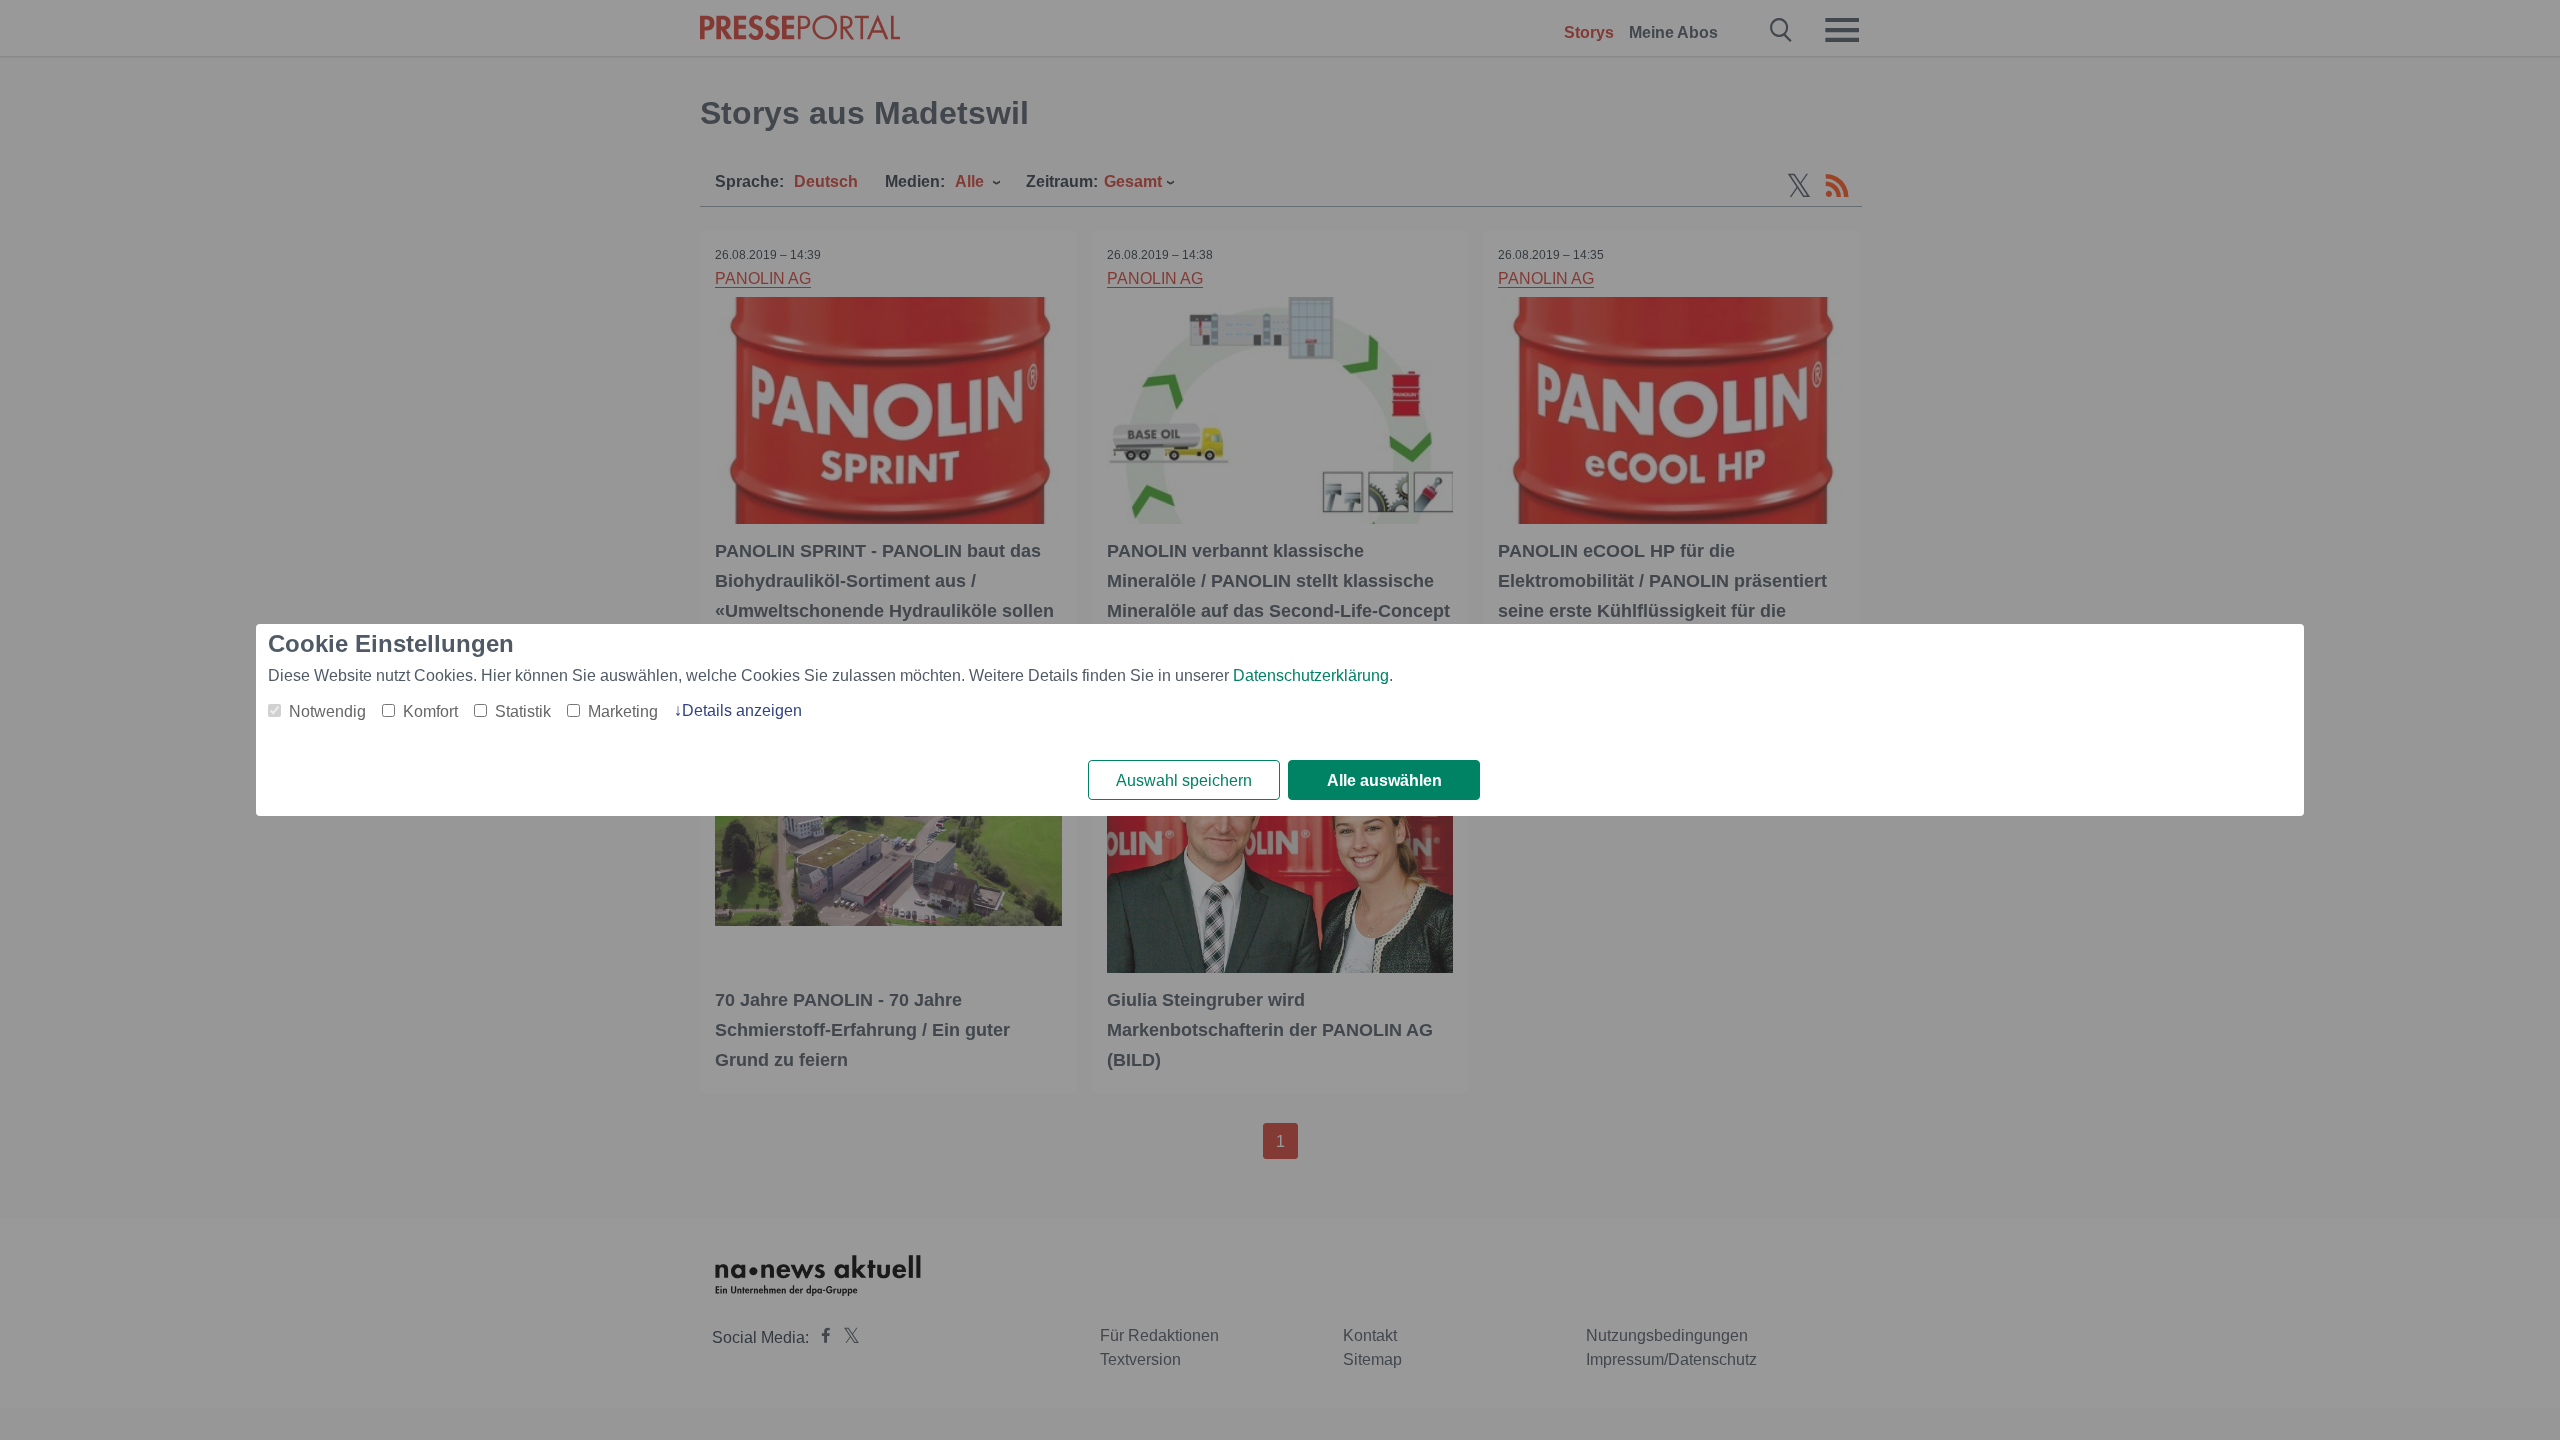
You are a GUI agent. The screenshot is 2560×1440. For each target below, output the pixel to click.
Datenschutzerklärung (1311, 675)
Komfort (430, 711)
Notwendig (327, 711)
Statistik (523, 711)
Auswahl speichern (1184, 780)
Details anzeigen (742, 710)
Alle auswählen (1384, 780)
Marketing (623, 711)
